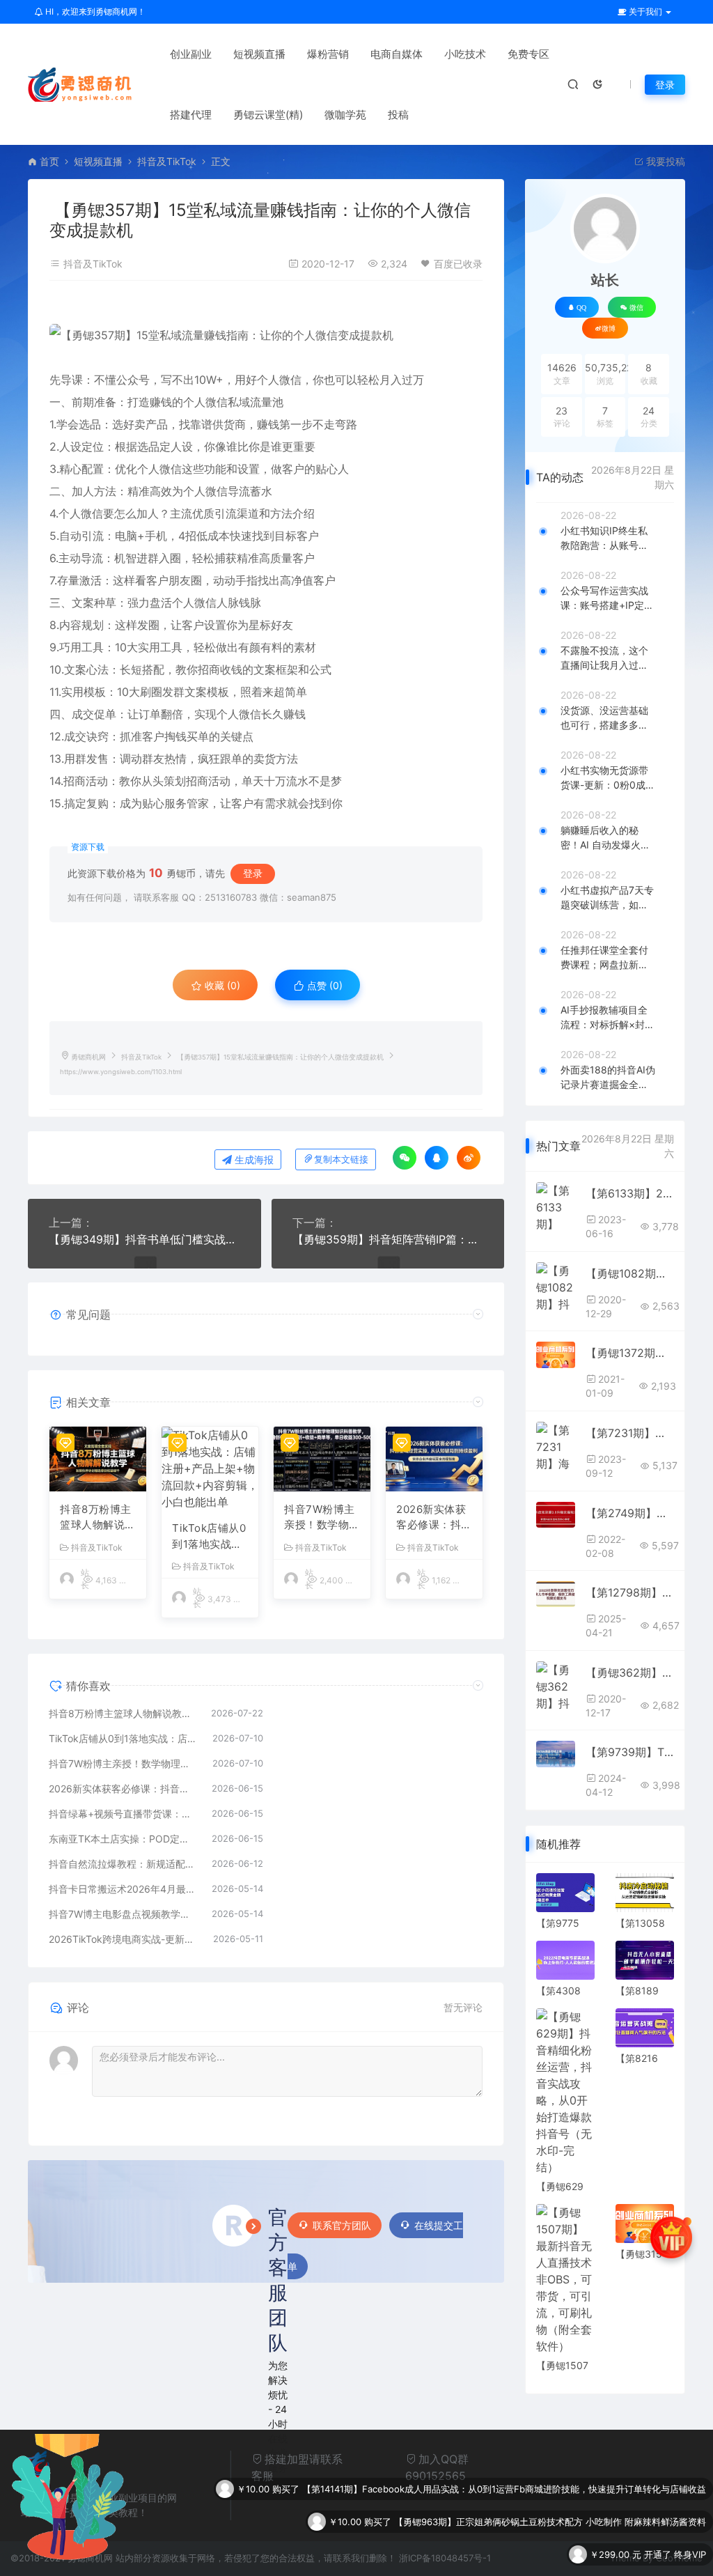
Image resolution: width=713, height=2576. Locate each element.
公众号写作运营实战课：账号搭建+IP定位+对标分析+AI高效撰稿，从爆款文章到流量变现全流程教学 (607, 598)
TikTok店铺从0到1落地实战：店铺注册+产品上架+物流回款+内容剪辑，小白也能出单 (209, 1537)
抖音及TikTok (167, 161)
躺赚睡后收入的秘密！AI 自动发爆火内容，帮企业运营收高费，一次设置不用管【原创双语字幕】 (605, 838)
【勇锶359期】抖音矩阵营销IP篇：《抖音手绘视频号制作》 (388, 1239)
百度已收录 (458, 264)
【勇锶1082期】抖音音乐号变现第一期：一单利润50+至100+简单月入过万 (630, 1273)
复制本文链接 (341, 1159)
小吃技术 (465, 54)
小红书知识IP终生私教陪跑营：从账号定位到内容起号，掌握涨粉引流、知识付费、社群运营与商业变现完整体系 (604, 538)
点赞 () (323, 985)
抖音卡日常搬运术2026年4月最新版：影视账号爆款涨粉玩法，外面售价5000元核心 (123, 1889)
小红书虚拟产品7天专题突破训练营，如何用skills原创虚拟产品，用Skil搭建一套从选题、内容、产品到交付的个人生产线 (608, 898)
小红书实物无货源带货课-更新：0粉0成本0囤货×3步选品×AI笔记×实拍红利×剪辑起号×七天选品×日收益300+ (608, 778)
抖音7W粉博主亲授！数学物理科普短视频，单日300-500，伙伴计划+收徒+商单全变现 (322, 1518)
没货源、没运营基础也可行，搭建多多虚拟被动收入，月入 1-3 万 (605, 718)
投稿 (398, 115)
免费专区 (528, 54)
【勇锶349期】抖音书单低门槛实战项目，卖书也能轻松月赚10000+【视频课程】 (144, 1239)
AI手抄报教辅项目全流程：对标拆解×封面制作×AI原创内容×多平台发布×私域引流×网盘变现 (608, 1018)
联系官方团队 (342, 2225)
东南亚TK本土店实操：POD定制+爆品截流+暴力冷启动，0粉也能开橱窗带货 (123, 1839)
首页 (49, 161)
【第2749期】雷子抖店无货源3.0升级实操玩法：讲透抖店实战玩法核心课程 (630, 1513)
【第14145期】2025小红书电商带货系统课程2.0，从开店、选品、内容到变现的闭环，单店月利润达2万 (496, 2554)
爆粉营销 (328, 54)
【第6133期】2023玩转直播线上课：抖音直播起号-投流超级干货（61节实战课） (630, 1193)
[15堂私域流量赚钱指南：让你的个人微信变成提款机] (266, 335)
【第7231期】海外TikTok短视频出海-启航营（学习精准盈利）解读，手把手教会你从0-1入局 (630, 1433)
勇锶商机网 (88, 1057)
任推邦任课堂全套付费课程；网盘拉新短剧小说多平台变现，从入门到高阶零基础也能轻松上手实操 (604, 958)
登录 (665, 85)
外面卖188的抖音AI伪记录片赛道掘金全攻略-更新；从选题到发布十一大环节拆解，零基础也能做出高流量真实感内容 (608, 1078)
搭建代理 (191, 115)
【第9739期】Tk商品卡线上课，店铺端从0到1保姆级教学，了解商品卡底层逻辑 (630, 1752)
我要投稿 (664, 161)
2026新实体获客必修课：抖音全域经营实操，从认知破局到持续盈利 (434, 1518)
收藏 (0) (221, 985)
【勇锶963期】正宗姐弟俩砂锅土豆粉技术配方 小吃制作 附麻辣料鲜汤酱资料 (550, 2489)
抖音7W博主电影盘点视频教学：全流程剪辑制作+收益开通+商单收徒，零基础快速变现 (123, 1914)
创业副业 (191, 54)
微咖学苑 (345, 115)
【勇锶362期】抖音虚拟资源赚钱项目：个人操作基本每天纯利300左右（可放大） (630, 1673)
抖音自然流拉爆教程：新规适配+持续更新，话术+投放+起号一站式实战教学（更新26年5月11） (123, 1864)
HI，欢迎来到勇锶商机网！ (94, 11)
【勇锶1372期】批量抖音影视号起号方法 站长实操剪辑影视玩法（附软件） (630, 1353)
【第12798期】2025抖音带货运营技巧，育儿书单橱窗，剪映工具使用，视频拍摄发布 (630, 1592)
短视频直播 (259, 54)
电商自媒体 (397, 54)
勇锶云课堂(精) (268, 115)
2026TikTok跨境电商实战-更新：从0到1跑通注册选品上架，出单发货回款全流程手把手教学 (124, 1939)
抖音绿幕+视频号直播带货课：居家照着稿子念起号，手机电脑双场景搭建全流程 (123, 1814)
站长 (605, 280)
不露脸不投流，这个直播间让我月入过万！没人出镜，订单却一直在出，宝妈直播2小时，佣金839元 (607, 658)
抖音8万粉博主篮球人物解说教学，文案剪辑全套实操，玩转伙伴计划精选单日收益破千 (98, 1518)
